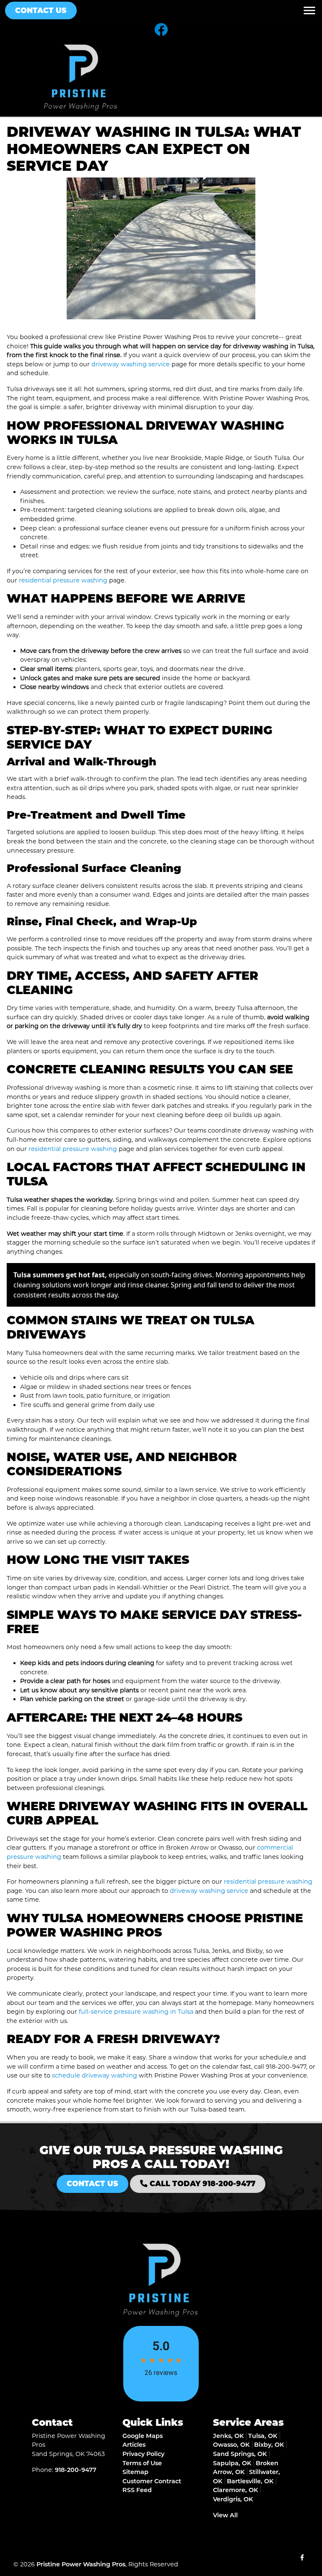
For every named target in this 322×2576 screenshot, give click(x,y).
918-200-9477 (286, 2067)
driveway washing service (131, 364)
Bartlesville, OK (250, 2481)
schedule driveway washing (95, 2075)
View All (225, 2515)
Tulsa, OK (263, 2436)
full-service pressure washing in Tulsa (136, 2012)
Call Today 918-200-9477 (201, 2183)
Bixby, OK (269, 2445)
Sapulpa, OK (232, 2463)
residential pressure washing (63, 580)
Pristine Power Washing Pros (81, 2564)
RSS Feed (137, 2490)
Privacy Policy (143, 2454)
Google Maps (143, 2436)
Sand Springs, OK (240, 2454)
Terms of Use (142, 2463)
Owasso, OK (231, 2445)
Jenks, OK (228, 2436)
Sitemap (135, 2472)
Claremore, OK (235, 2490)
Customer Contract (152, 2481)
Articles (134, 2445)
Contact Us (41, 10)
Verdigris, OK (233, 2499)
